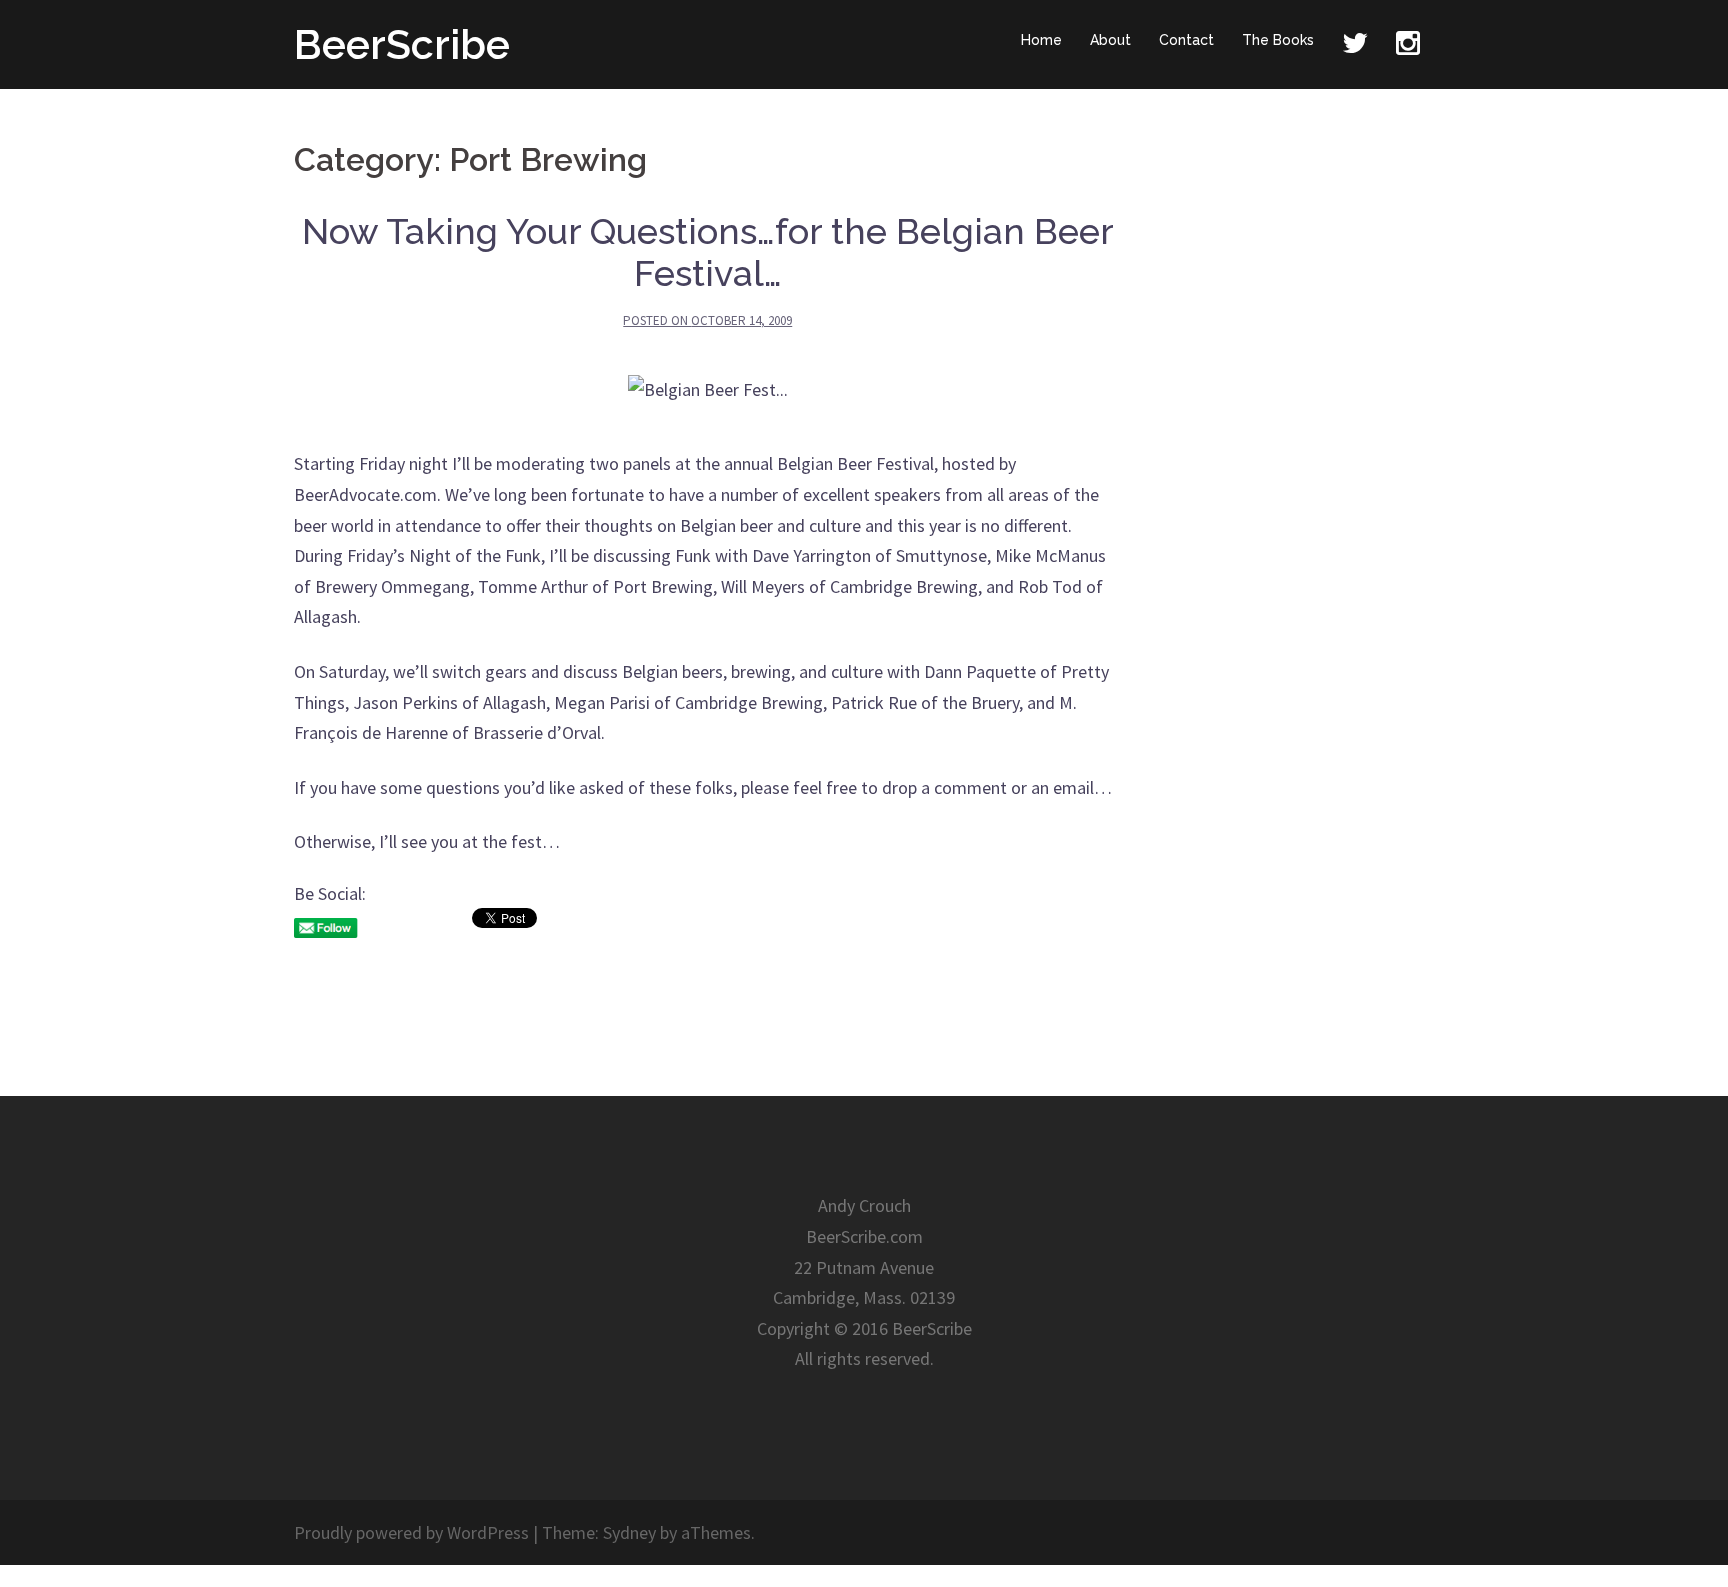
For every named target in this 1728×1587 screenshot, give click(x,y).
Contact (1186, 40)
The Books (1278, 40)
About (1110, 40)
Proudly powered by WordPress (411, 1532)
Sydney (629, 1532)
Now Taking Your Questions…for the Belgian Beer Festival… (708, 252)
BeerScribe (402, 44)
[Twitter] (1355, 45)
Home (1041, 40)
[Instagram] (1408, 45)
